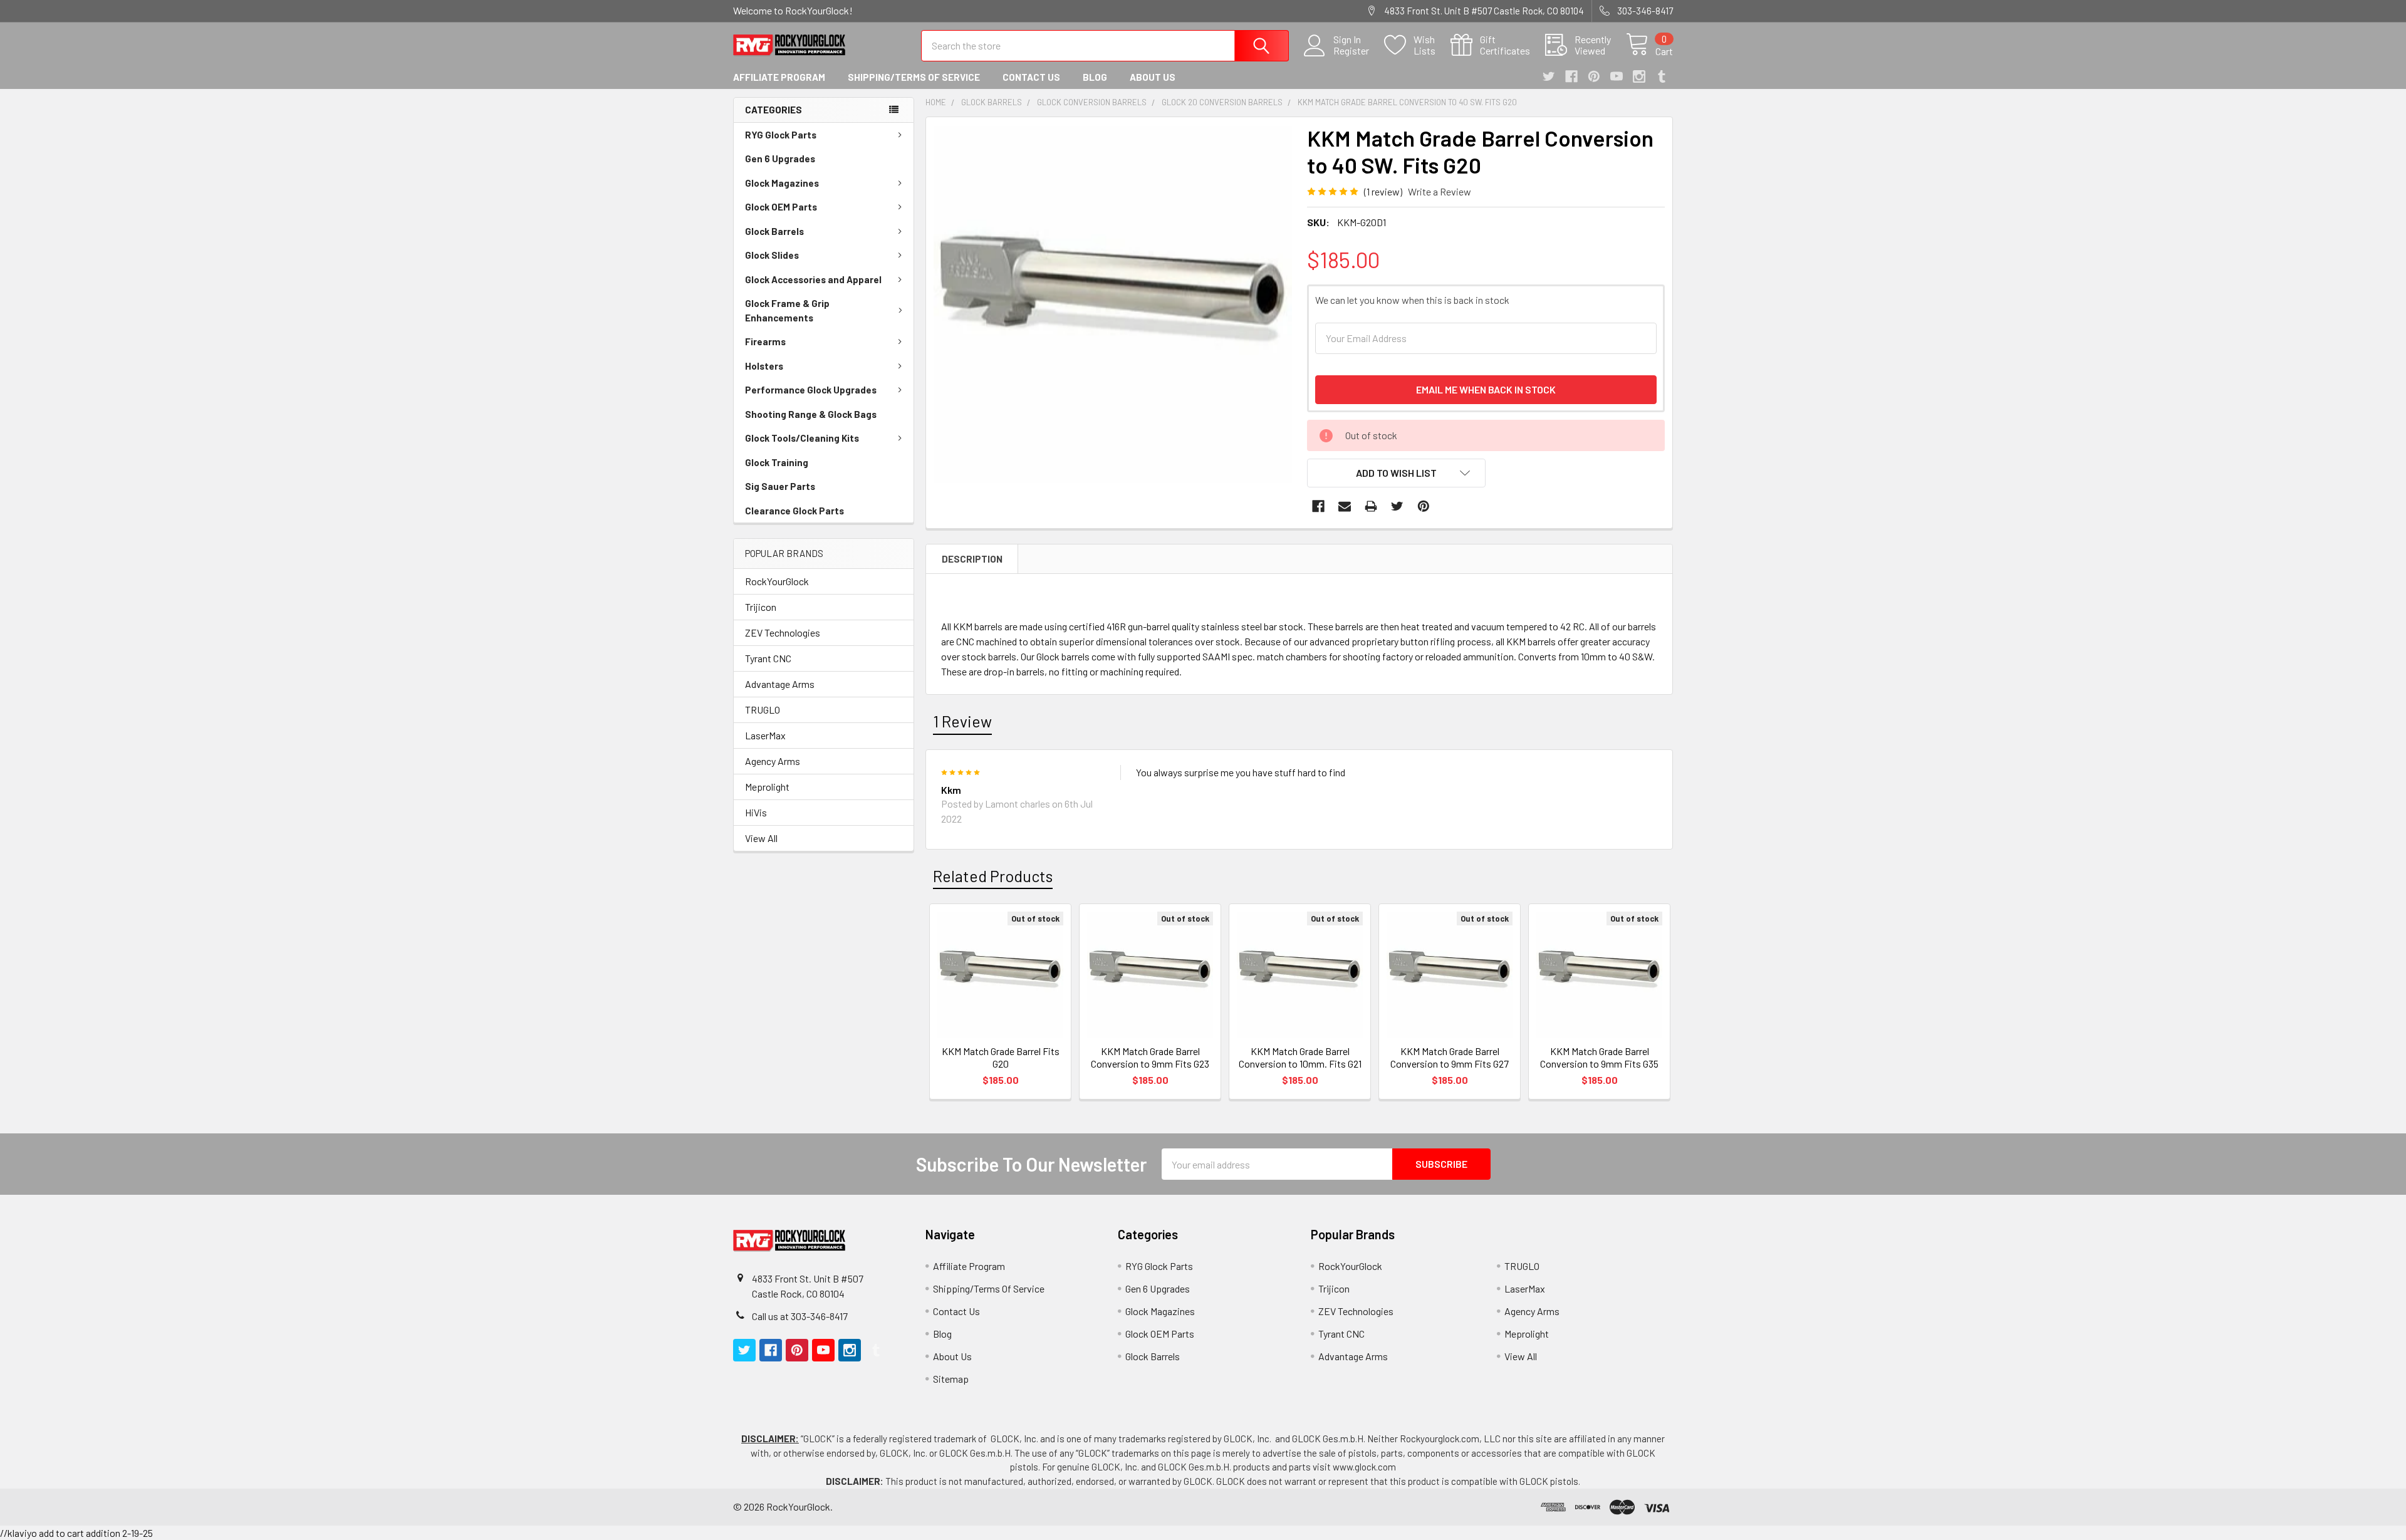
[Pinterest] (1594, 76)
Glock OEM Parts (781, 207)
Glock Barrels (774, 231)
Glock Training (777, 462)
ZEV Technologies (783, 632)
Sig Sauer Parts (780, 486)
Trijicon (761, 607)
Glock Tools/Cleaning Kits (802, 438)
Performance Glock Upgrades (811, 390)
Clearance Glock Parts (794, 511)
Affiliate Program (779, 77)
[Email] (1345, 506)
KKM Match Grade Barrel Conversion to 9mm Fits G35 (1599, 1057)
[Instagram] (1639, 76)
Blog (1095, 77)
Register (1351, 51)
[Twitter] (1549, 76)
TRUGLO (763, 710)
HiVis (756, 812)
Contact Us (1031, 77)
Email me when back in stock (1486, 389)
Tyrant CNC (768, 658)
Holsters (764, 366)
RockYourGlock (777, 581)
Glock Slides (772, 255)
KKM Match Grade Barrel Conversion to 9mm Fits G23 (1150, 1057)
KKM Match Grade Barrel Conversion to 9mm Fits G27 (1450, 1057)
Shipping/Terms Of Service (914, 77)
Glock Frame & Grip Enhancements (787, 310)
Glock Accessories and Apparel (813, 279)
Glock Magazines (782, 183)
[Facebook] (1571, 76)
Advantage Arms (780, 684)
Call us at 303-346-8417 (800, 1316)
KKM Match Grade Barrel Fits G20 (1001, 1057)
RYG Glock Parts (781, 135)
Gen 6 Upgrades (780, 159)
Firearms (765, 341)
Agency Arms (773, 761)
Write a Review (1440, 191)
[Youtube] (1617, 76)
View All (761, 838)
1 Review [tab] (962, 721)
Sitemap (951, 1379)
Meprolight (767, 787)
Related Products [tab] (993, 876)
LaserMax (765, 735)
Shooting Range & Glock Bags (811, 414)
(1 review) (1383, 191)
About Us (1153, 77)
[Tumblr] (1662, 76)
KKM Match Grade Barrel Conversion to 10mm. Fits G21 (1300, 1057)
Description (972, 559)
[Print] (1371, 506)
